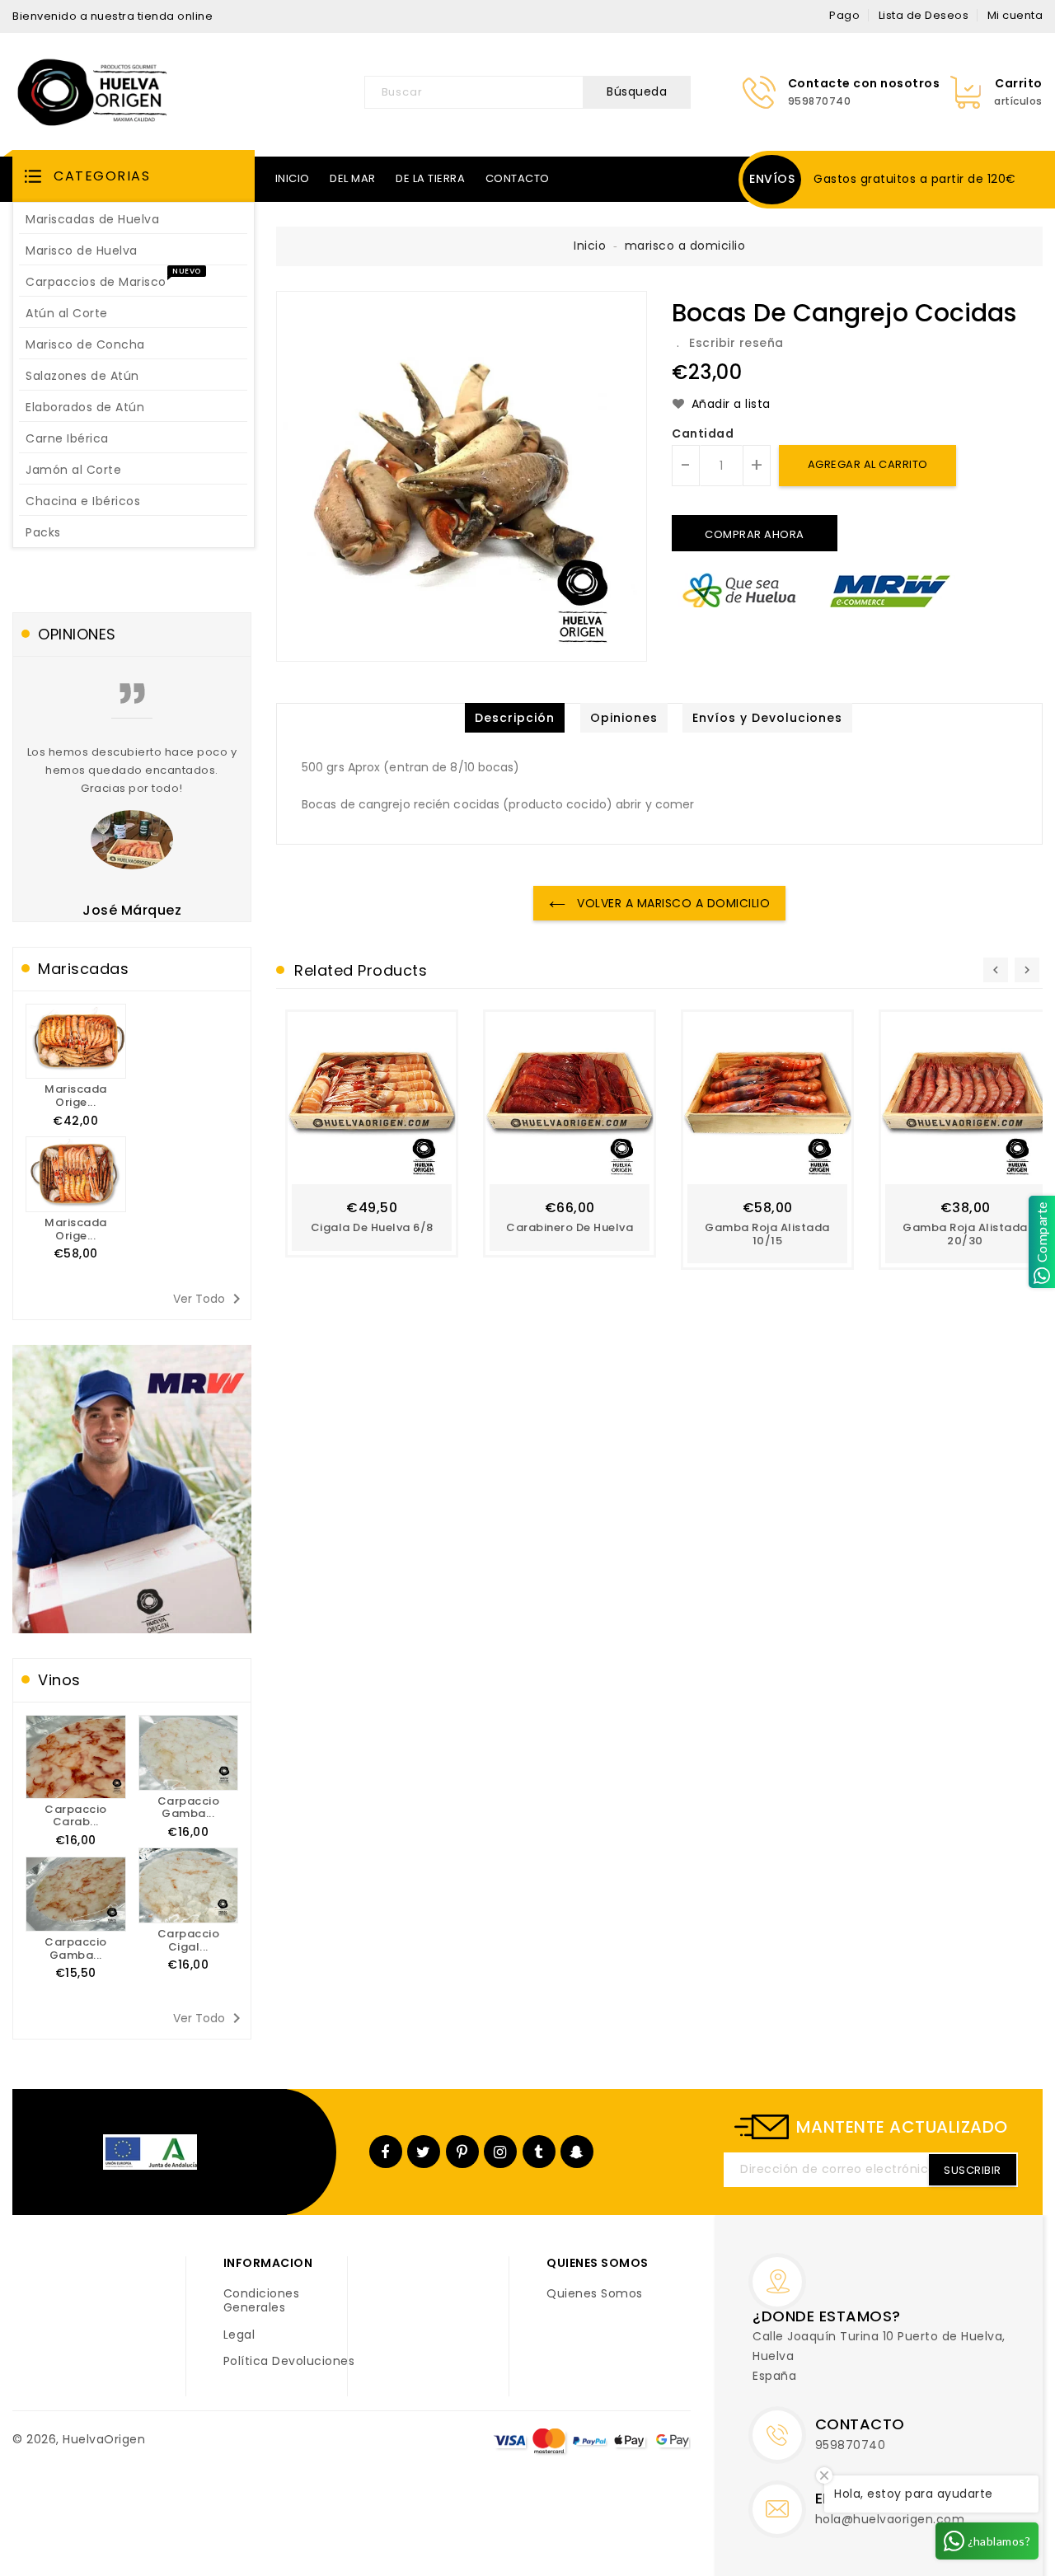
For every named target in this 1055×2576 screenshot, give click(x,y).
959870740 (851, 2445)
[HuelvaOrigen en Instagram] (500, 2152)
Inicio (590, 246)
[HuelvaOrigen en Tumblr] (539, 2152)
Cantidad (703, 434)
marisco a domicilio (685, 246)
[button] (134, 176)
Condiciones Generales (262, 2301)
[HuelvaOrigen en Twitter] (424, 2152)
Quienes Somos (595, 2294)
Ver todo (210, 1299)
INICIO (293, 178)
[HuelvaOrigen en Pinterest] (462, 2152)
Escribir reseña (736, 343)
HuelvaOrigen (104, 2439)
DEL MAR (353, 178)
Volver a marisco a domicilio (672, 903)
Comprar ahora (755, 534)
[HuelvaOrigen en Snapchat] (577, 2152)
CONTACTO (518, 178)
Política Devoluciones (289, 2362)
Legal (239, 2335)
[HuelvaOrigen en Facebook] (385, 2152)
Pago (844, 15)
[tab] (515, 718)
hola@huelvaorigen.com (890, 2519)
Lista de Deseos (924, 15)
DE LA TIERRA (430, 178)
